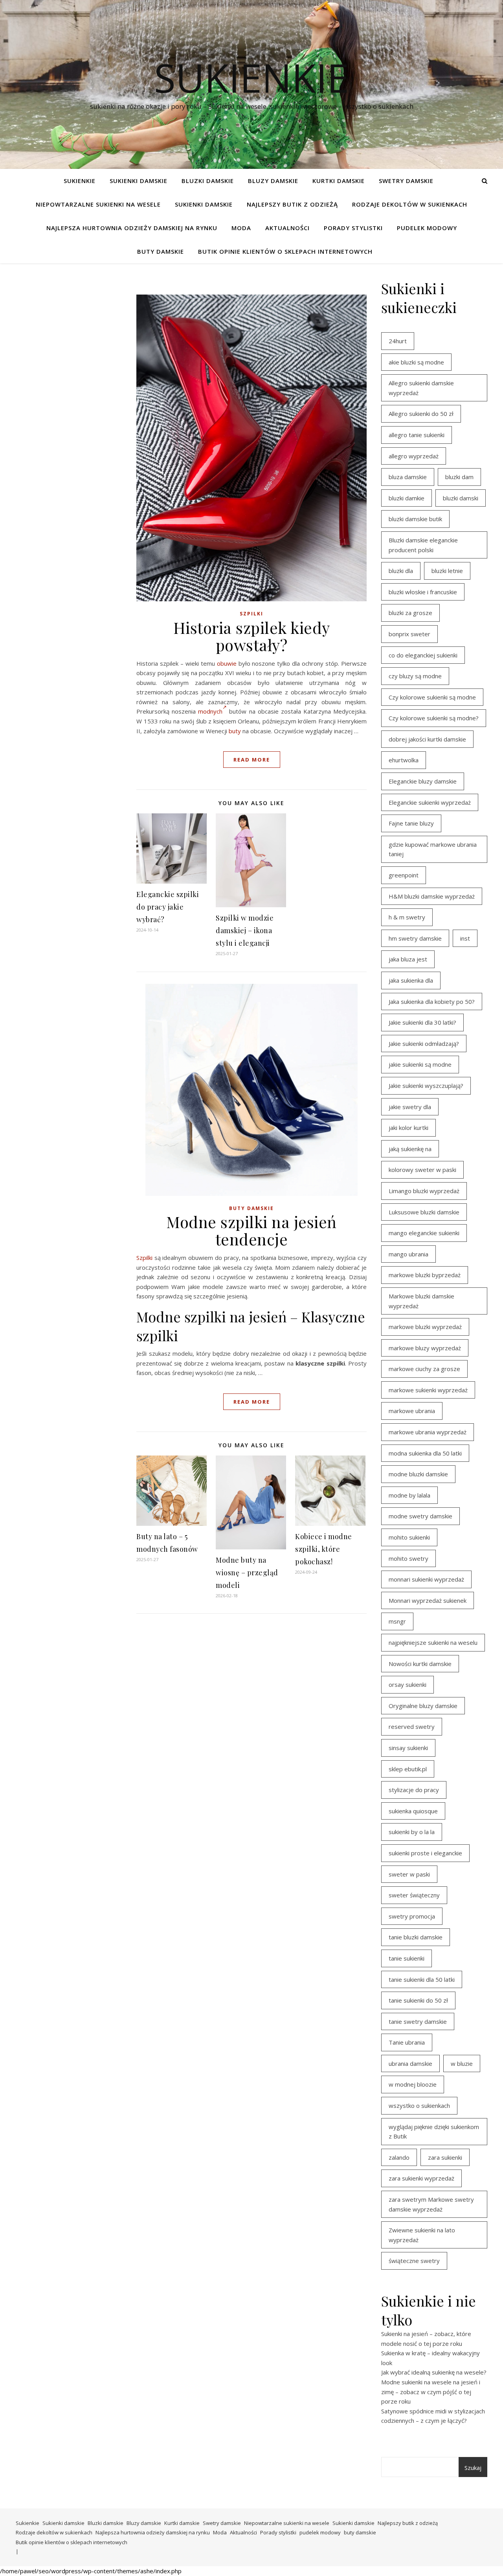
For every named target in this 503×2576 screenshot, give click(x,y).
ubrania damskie (410, 2063)
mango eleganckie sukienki (424, 1233)
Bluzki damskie (208, 181)
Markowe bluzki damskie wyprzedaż (421, 1301)
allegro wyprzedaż (414, 456)
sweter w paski (409, 1874)
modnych (210, 711)
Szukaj (473, 2468)
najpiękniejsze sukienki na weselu (433, 1642)
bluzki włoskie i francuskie (423, 592)
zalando (399, 2157)
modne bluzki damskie (418, 1474)
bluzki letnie (447, 571)
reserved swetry (412, 1726)
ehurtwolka (404, 760)
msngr (397, 1621)
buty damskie (161, 251)
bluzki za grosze (410, 613)
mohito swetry (408, 1558)
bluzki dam (459, 477)
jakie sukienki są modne (420, 1064)
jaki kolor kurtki (408, 1128)
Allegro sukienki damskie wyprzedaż (421, 388)
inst (465, 938)
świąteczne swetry (414, 2261)
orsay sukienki (408, 1684)
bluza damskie (408, 477)
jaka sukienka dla (411, 980)
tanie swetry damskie (418, 2021)
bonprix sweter (409, 634)
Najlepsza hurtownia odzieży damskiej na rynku (132, 228)
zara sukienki (445, 2157)
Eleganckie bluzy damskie (423, 781)
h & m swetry (407, 917)
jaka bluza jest (408, 959)
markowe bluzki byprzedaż (425, 1275)
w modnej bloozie (413, 2084)
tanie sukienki (407, 1958)
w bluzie (462, 2063)
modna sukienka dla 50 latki (425, 1453)
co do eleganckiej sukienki (423, 655)
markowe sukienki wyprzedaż (428, 1390)
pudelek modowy (427, 228)
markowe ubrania (412, 1411)
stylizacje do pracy (414, 1790)
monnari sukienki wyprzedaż (426, 1579)
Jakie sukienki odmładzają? (424, 1044)
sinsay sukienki (408, 1748)
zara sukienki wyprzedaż (421, 2178)
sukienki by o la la (412, 1832)
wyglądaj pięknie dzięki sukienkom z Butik (434, 2132)
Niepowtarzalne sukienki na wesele (98, 204)
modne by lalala (409, 1495)
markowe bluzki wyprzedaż (425, 1327)
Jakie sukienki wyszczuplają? (426, 1086)
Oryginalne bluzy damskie (423, 1706)
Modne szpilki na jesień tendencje (251, 1230)
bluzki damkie (407, 498)
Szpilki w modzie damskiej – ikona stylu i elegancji (245, 930)
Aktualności (287, 228)
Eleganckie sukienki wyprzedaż (430, 802)
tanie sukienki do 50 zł (418, 2000)
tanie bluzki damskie (416, 1937)
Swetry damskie (406, 181)
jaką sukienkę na (410, 1149)
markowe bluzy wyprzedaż (425, 1348)
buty (235, 731)
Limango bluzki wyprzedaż (424, 1191)
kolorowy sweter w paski (422, 1170)
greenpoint (404, 875)
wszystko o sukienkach (419, 2105)
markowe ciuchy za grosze (424, 1369)
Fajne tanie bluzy (411, 823)
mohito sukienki (409, 1537)
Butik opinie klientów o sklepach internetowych (285, 251)
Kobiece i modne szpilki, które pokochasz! (324, 1549)
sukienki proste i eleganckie (425, 1853)
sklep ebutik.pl (408, 1769)
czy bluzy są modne (415, 676)
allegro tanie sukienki (417, 435)
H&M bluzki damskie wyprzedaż (432, 896)
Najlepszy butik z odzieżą (292, 204)
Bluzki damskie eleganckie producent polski (423, 545)
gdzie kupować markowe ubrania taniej (433, 849)
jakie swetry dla (410, 1107)
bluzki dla (401, 571)
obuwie (227, 663)
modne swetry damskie (420, 1516)
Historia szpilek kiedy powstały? (252, 636)
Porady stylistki (353, 228)
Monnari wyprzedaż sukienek (428, 1600)
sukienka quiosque (413, 1811)
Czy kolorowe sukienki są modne (432, 697)
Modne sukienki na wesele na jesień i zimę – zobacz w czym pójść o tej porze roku (431, 2392)
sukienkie (251, 77)
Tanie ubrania (407, 2042)
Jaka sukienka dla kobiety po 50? (432, 1001)
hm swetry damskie (415, 938)
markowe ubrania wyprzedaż (428, 1432)
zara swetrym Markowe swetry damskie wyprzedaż (431, 2204)
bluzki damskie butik (415, 519)
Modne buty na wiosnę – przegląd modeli (247, 1573)
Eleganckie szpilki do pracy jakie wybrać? (168, 907)
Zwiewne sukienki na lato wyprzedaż (422, 2235)
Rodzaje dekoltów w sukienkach (410, 204)
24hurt (398, 341)
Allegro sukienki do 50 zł (421, 414)
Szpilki (251, 614)
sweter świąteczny (414, 1895)
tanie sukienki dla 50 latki (422, 1979)
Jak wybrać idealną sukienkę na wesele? (434, 2372)
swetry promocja (412, 1916)
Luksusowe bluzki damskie (424, 1212)
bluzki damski (461, 498)
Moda (241, 228)
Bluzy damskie (273, 181)
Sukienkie (80, 181)
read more (252, 760)
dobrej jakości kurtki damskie (427, 739)
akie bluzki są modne (416, 362)
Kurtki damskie (339, 181)
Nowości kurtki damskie (420, 1664)
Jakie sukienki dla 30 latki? (422, 1022)
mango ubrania (408, 1254)
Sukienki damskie (139, 181)
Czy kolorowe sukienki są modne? (434, 718)
